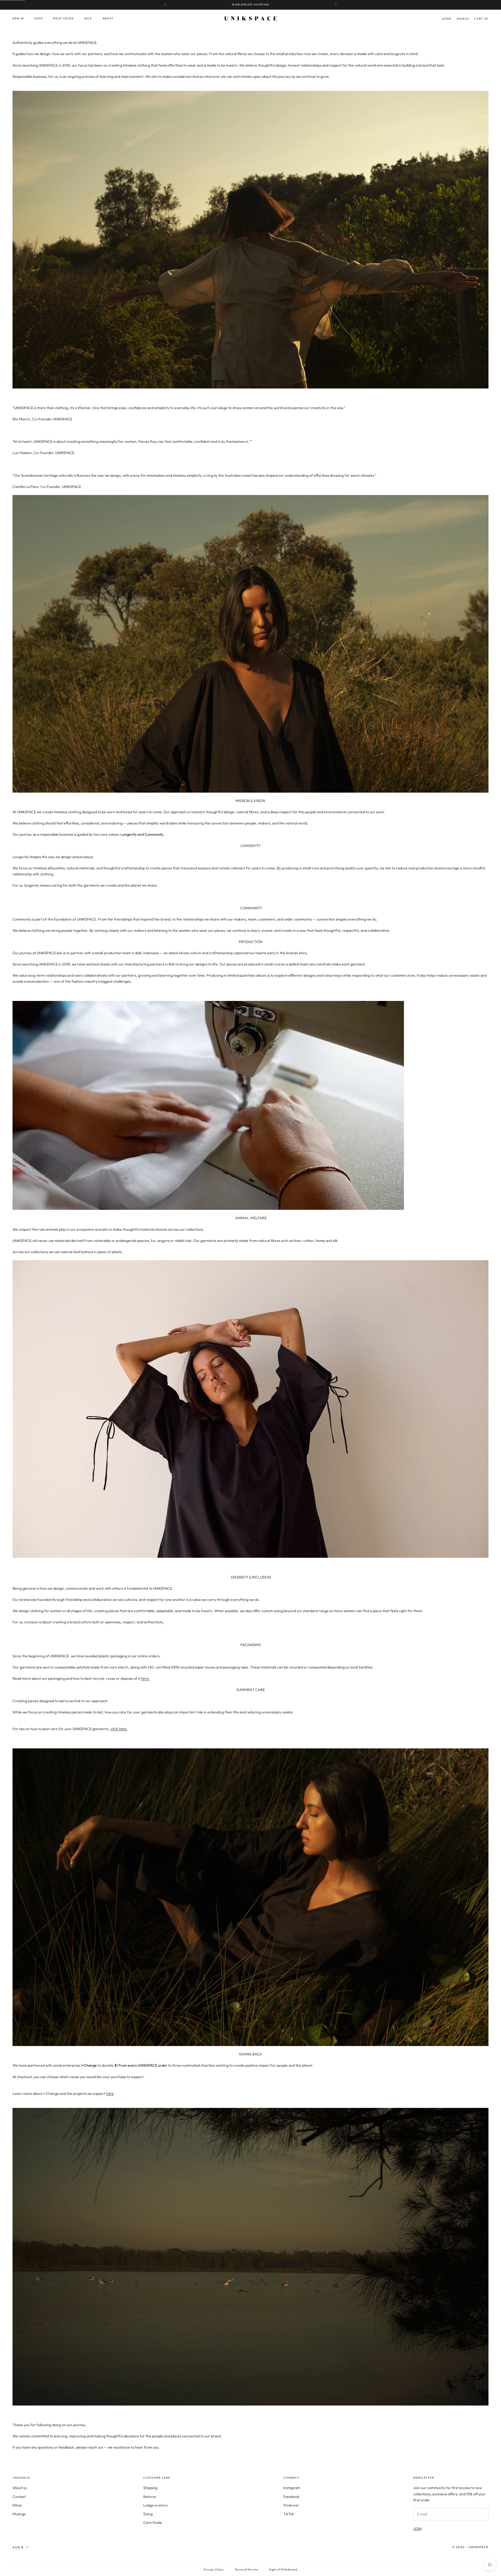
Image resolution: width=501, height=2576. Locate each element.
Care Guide (153, 2522)
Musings (19, 2514)
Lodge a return (156, 2505)
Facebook (291, 2497)
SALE (88, 18)
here (110, 2093)
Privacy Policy (214, 2569)
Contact (19, 2497)
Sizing (148, 2514)
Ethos (17, 2505)
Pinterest (291, 2505)
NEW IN (18, 18)
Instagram (292, 2488)
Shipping (150, 2488)
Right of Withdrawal (283, 2569)
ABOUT (108, 18)
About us (20, 2488)
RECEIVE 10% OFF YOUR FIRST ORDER (251, 5)
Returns (150, 2497)
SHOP (38, 18)
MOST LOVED (63, 18)
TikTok (289, 2514)
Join (417, 2528)
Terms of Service (246, 2569)
